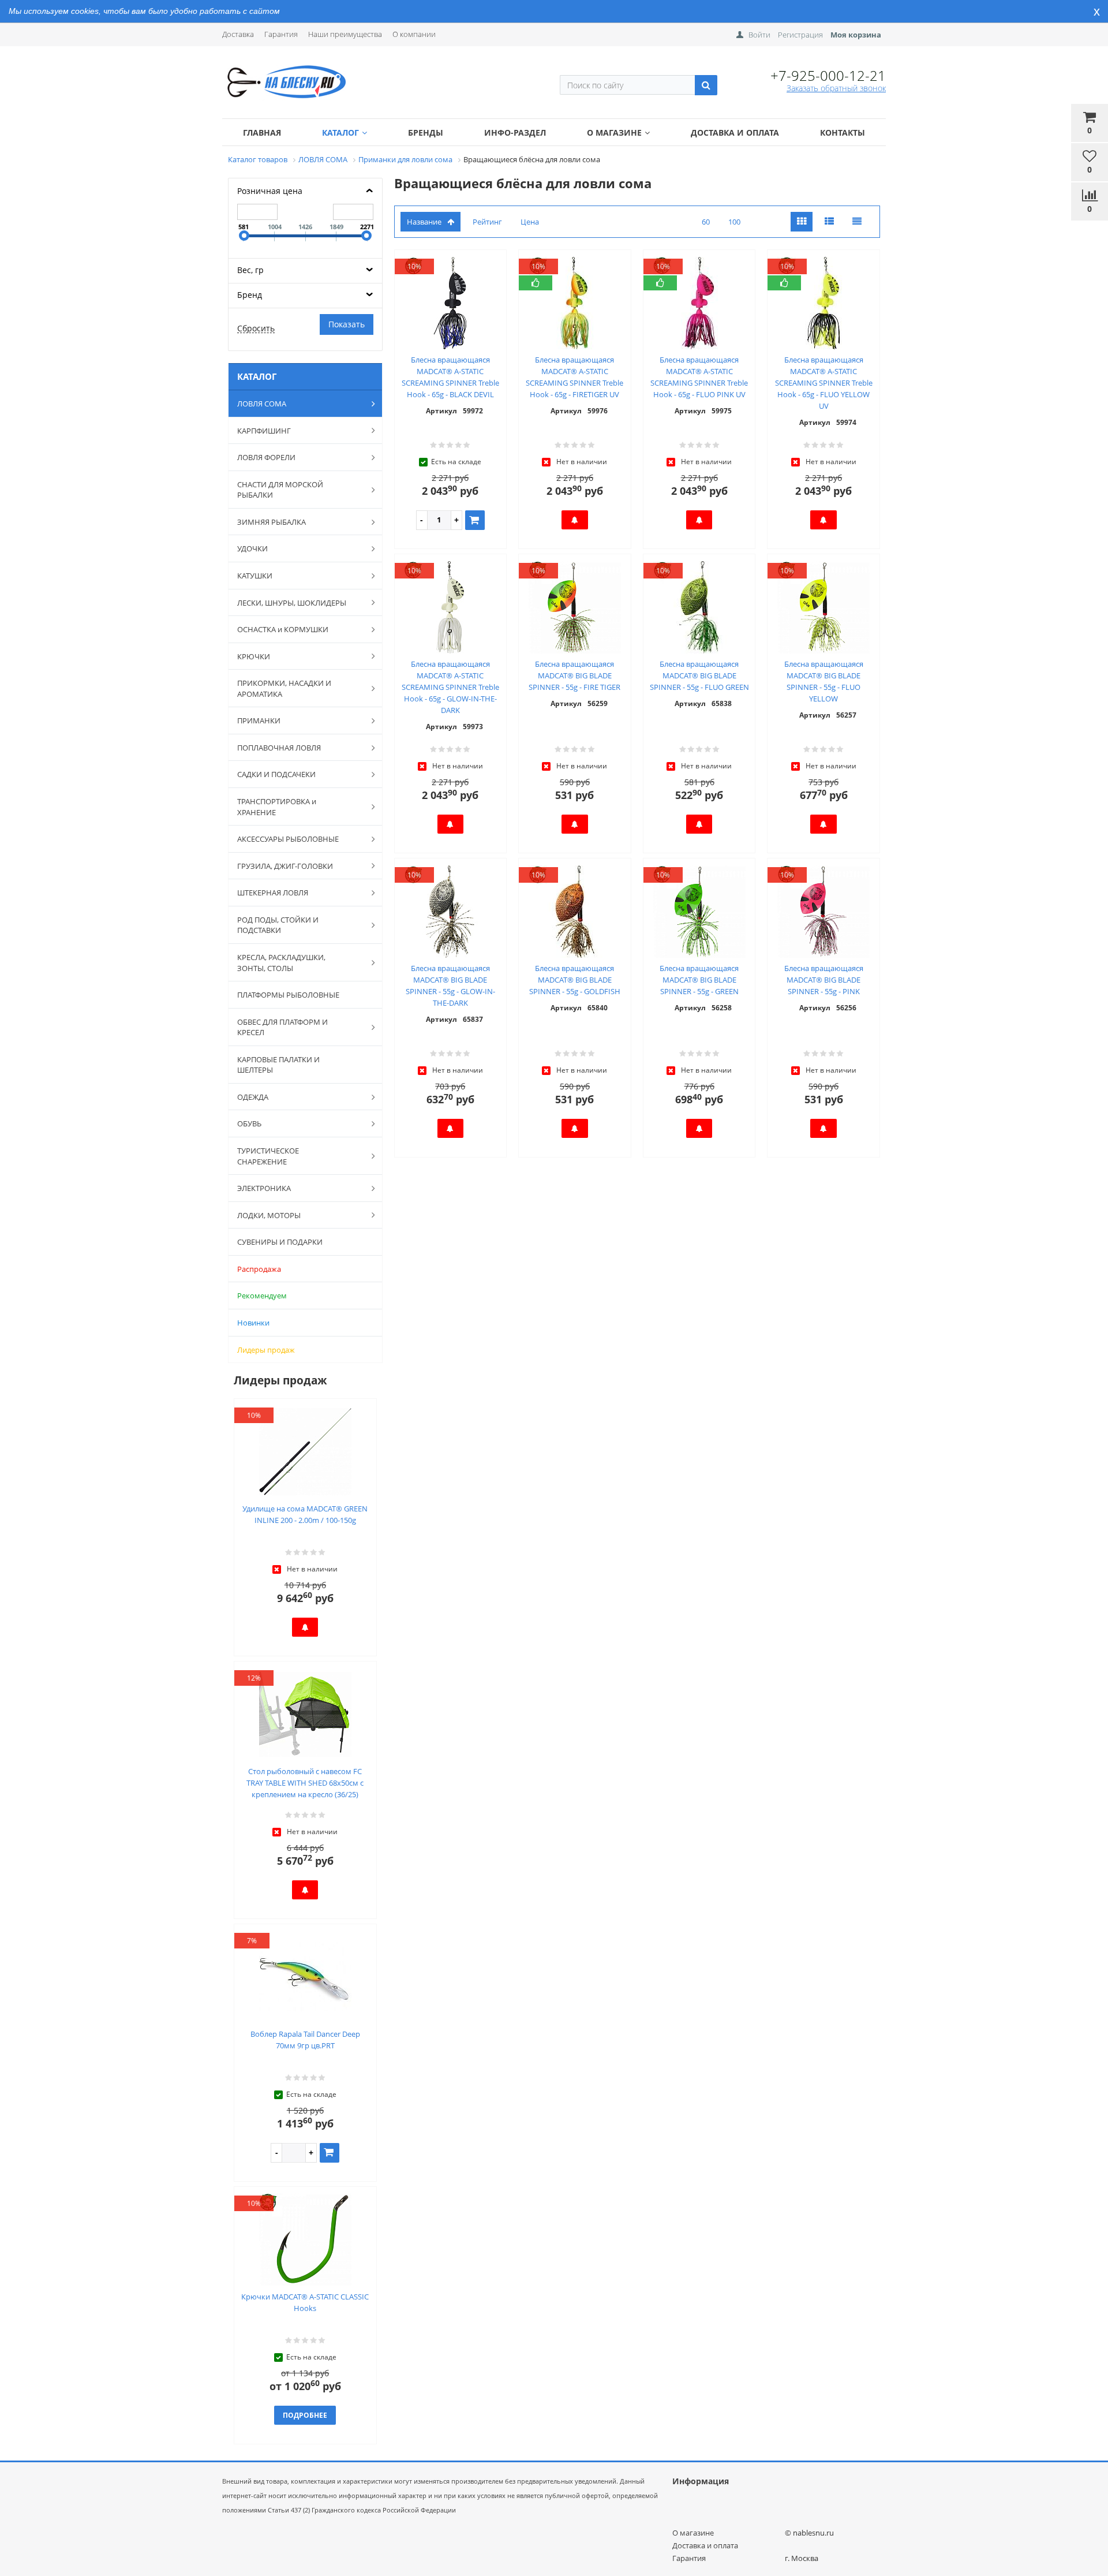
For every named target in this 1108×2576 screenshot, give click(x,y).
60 (706, 222)
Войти (759, 35)
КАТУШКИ (255, 576)
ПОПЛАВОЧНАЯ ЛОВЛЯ (279, 748)
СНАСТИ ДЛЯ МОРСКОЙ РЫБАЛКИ (280, 490)
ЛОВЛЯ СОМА (262, 404)
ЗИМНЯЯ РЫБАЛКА (272, 522)
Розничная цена (270, 191)
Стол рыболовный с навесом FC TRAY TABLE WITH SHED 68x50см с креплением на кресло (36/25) (305, 1783)
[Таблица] (857, 222)
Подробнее (305, 2415)
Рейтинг (487, 222)
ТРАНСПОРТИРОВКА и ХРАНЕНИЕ (277, 807)
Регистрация (800, 35)
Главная (262, 132)
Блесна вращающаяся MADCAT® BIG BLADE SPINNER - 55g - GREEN (699, 980)
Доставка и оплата (735, 132)
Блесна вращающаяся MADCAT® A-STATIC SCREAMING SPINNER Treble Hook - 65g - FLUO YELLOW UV (824, 383)
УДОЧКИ (252, 548)
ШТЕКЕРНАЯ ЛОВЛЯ (273, 893)
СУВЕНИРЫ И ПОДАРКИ (280, 1242)
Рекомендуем (262, 1296)
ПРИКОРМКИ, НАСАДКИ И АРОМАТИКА (284, 688)
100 (734, 222)
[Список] (829, 222)
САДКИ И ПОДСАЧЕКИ (276, 774)
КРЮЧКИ (254, 656)
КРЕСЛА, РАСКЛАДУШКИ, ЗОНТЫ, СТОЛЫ (281, 963)
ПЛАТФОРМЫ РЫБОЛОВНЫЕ (288, 995)
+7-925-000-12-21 (828, 75)
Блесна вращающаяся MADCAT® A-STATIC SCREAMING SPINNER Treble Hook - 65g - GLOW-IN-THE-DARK (450, 687)
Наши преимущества (345, 34)
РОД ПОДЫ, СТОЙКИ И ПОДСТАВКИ (278, 925)
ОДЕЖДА (253, 1097)
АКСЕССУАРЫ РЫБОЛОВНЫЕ (288, 839)
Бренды (426, 132)
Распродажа (259, 1269)
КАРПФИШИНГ (264, 431)
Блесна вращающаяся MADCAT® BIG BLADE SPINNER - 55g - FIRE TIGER (574, 675)
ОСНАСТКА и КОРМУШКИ (283, 629)
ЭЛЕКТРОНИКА (264, 1188)
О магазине (614, 132)
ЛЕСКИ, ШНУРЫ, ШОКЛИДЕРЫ (292, 603)
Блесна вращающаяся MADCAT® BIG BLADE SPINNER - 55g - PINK (824, 980)
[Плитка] (802, 222)
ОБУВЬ (249, 1123)
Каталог (340, 132)
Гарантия (281, 34)
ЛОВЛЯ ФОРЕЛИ (266, 457)
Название (424, 222)
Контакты (843, 132)
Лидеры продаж (266, 1350)
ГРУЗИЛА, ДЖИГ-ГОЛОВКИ (285, 866)
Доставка (238, 34)
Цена (530, 222)
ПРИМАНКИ (259, 720)
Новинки (253, 1323)
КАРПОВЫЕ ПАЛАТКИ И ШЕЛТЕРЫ (278, 1065)
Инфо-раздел (515, 132)
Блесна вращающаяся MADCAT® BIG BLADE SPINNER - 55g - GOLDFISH (575, 980)
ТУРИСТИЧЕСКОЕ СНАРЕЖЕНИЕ (268, 1156)
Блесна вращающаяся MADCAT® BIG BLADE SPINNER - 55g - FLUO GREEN (699, 675)
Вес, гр (250, 270)
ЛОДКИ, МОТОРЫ (269, 1215)
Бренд (250, 295)
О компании (414, 34)
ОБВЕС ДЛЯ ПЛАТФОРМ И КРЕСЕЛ (282, 1027)
